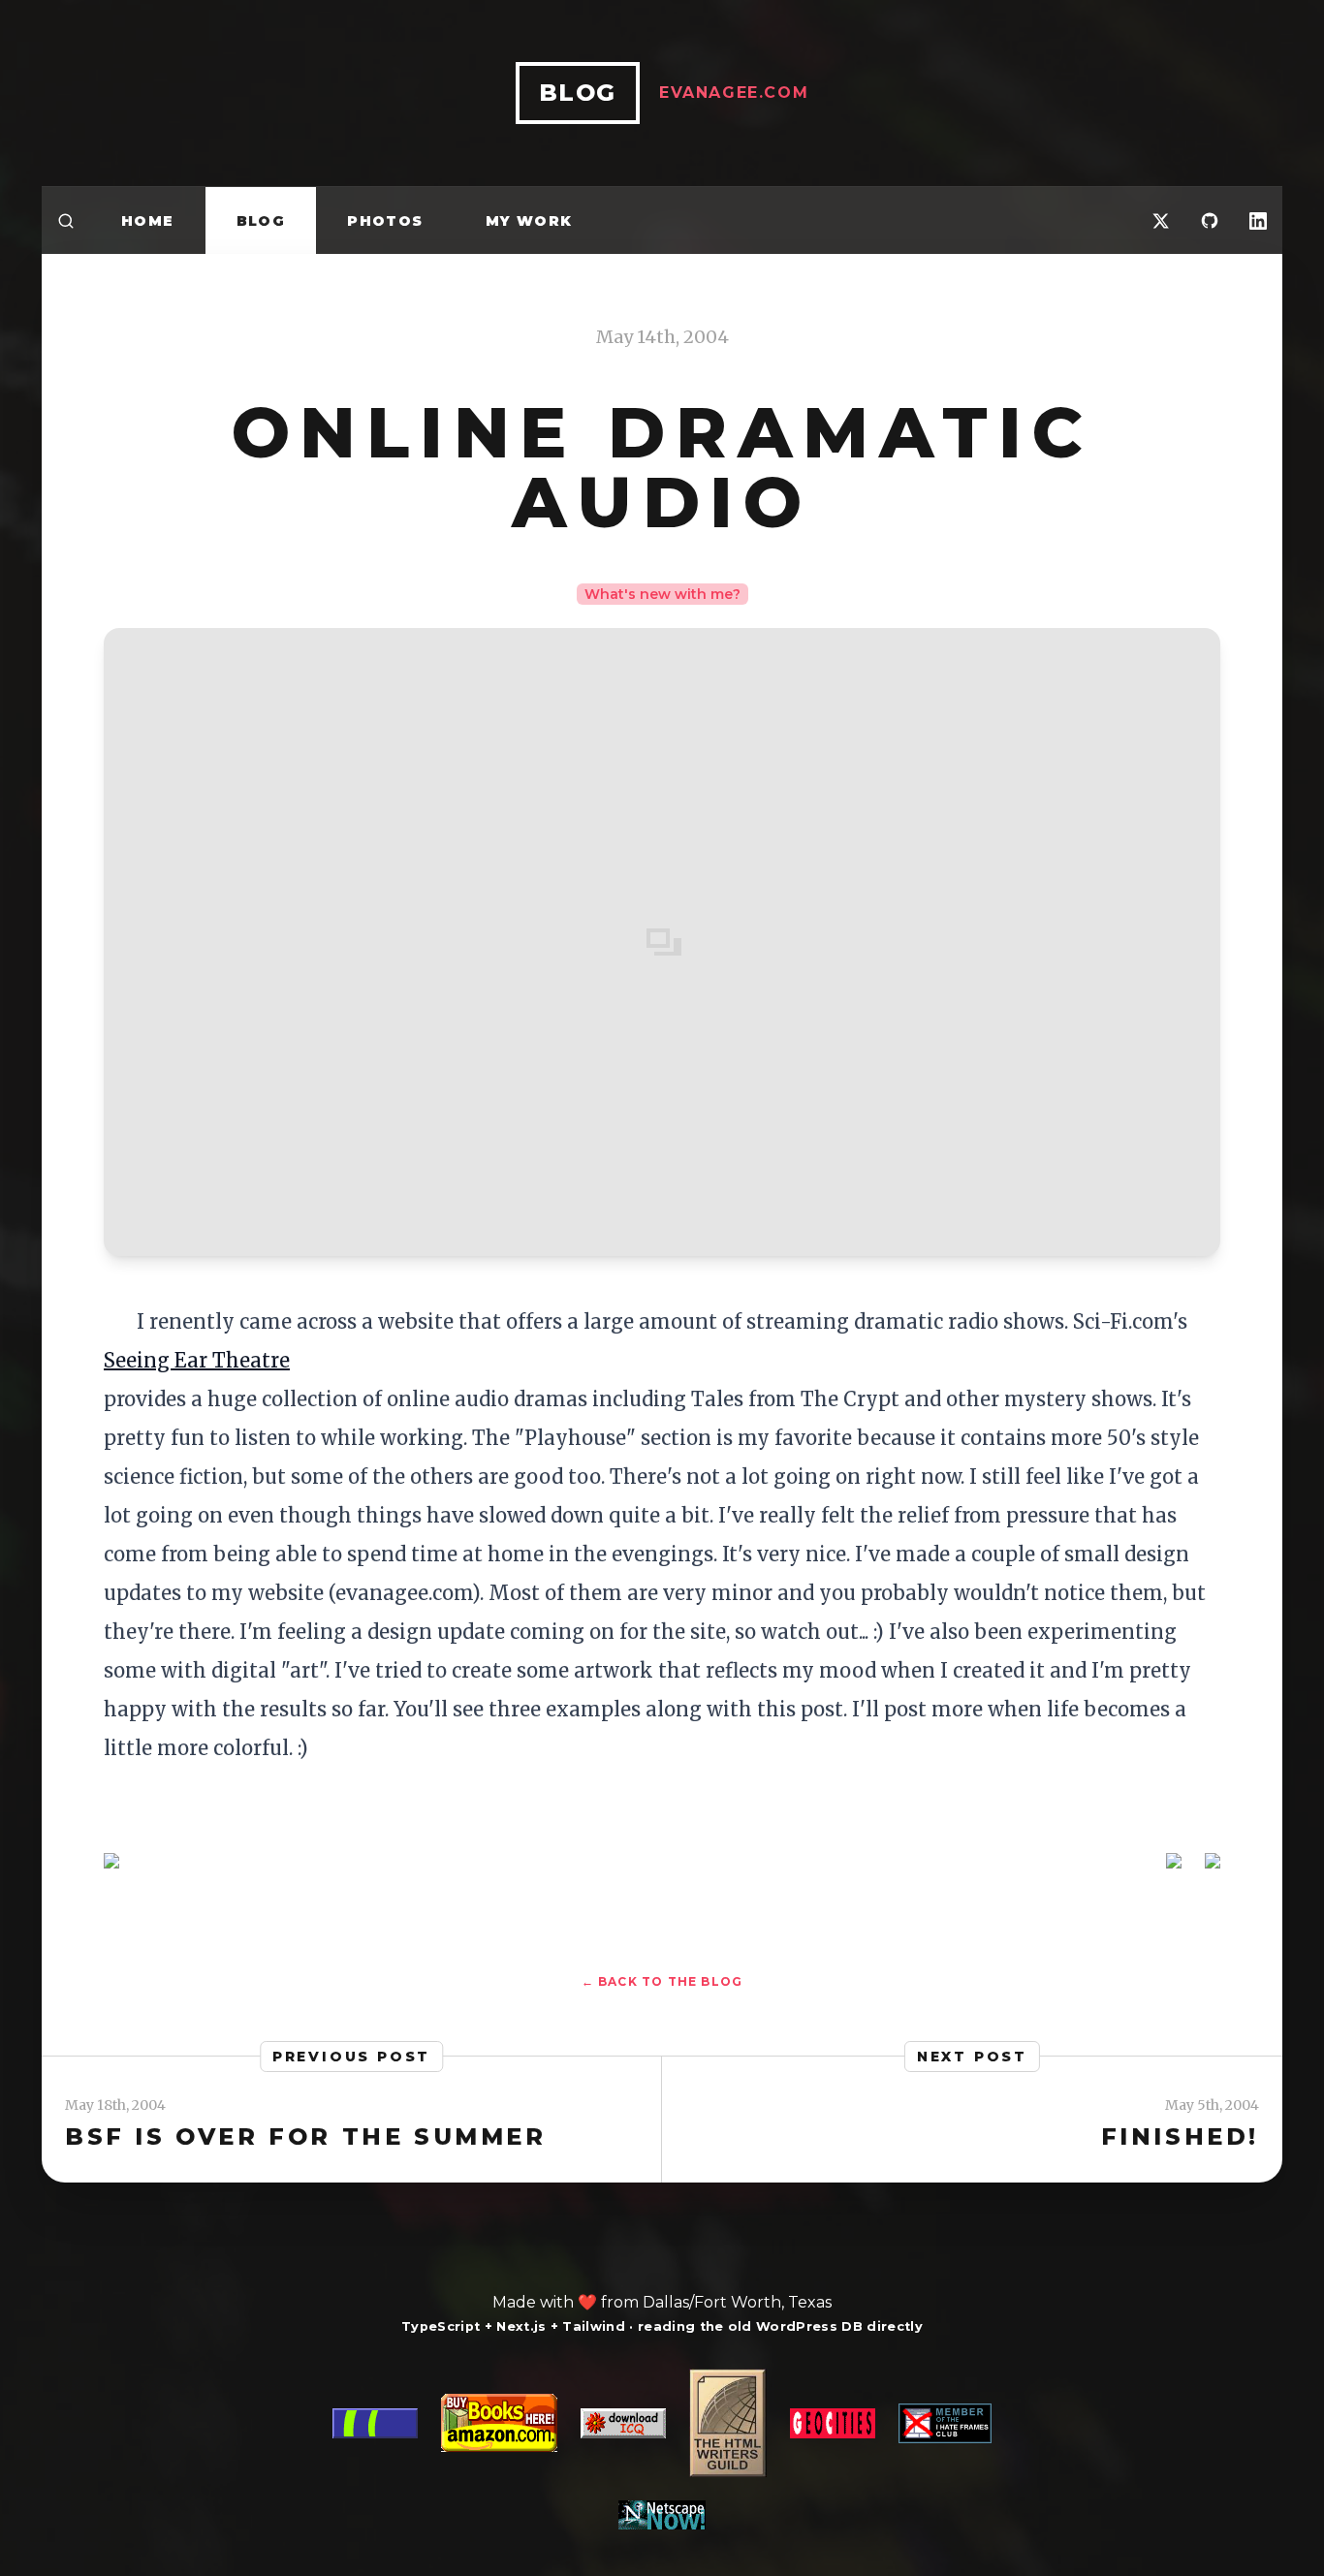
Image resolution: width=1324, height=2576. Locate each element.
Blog (261, 221)
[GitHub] (1210, 220)
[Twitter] (1161, 220)
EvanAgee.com (734, 93)
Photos (385, 221)
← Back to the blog (662, 1981)
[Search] (66, 220)
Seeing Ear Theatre (197, 1360)
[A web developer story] (662, 2449)
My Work (529, 221)
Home (148, 221)
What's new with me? (662, 594)
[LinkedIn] (1258, 220)
